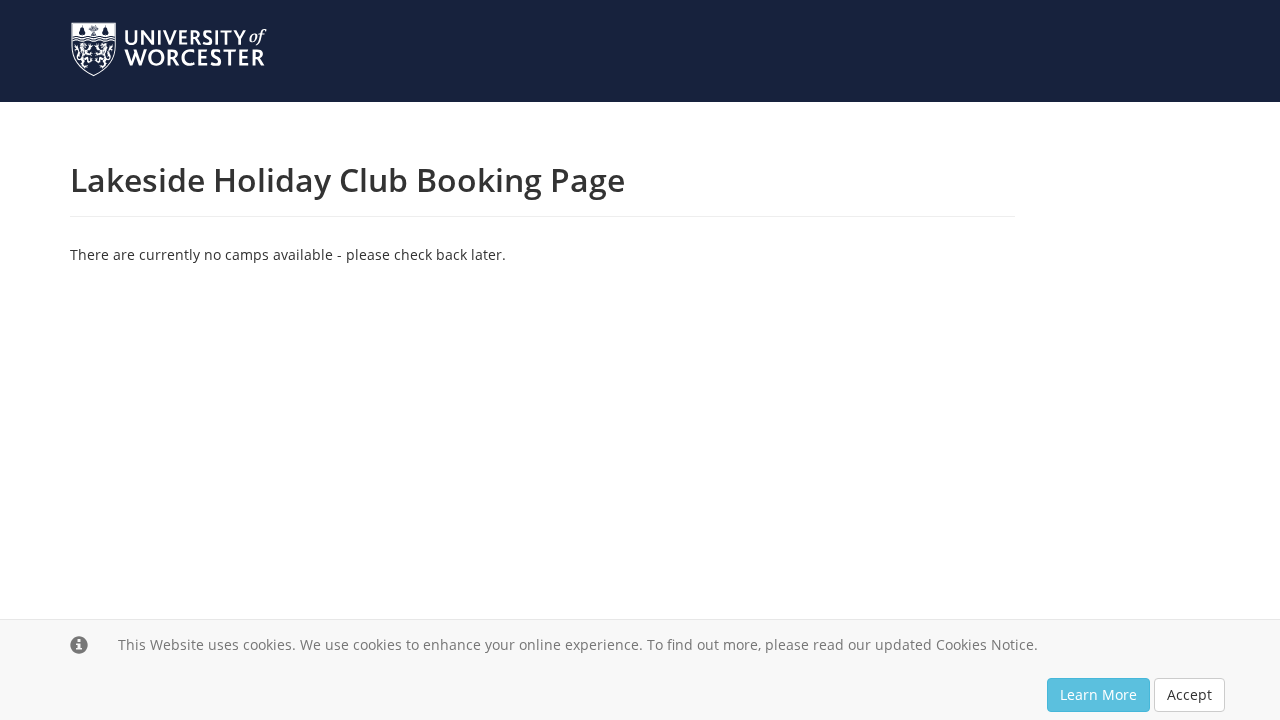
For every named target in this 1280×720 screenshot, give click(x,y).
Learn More (1098, 694)
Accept (1189, 694)
